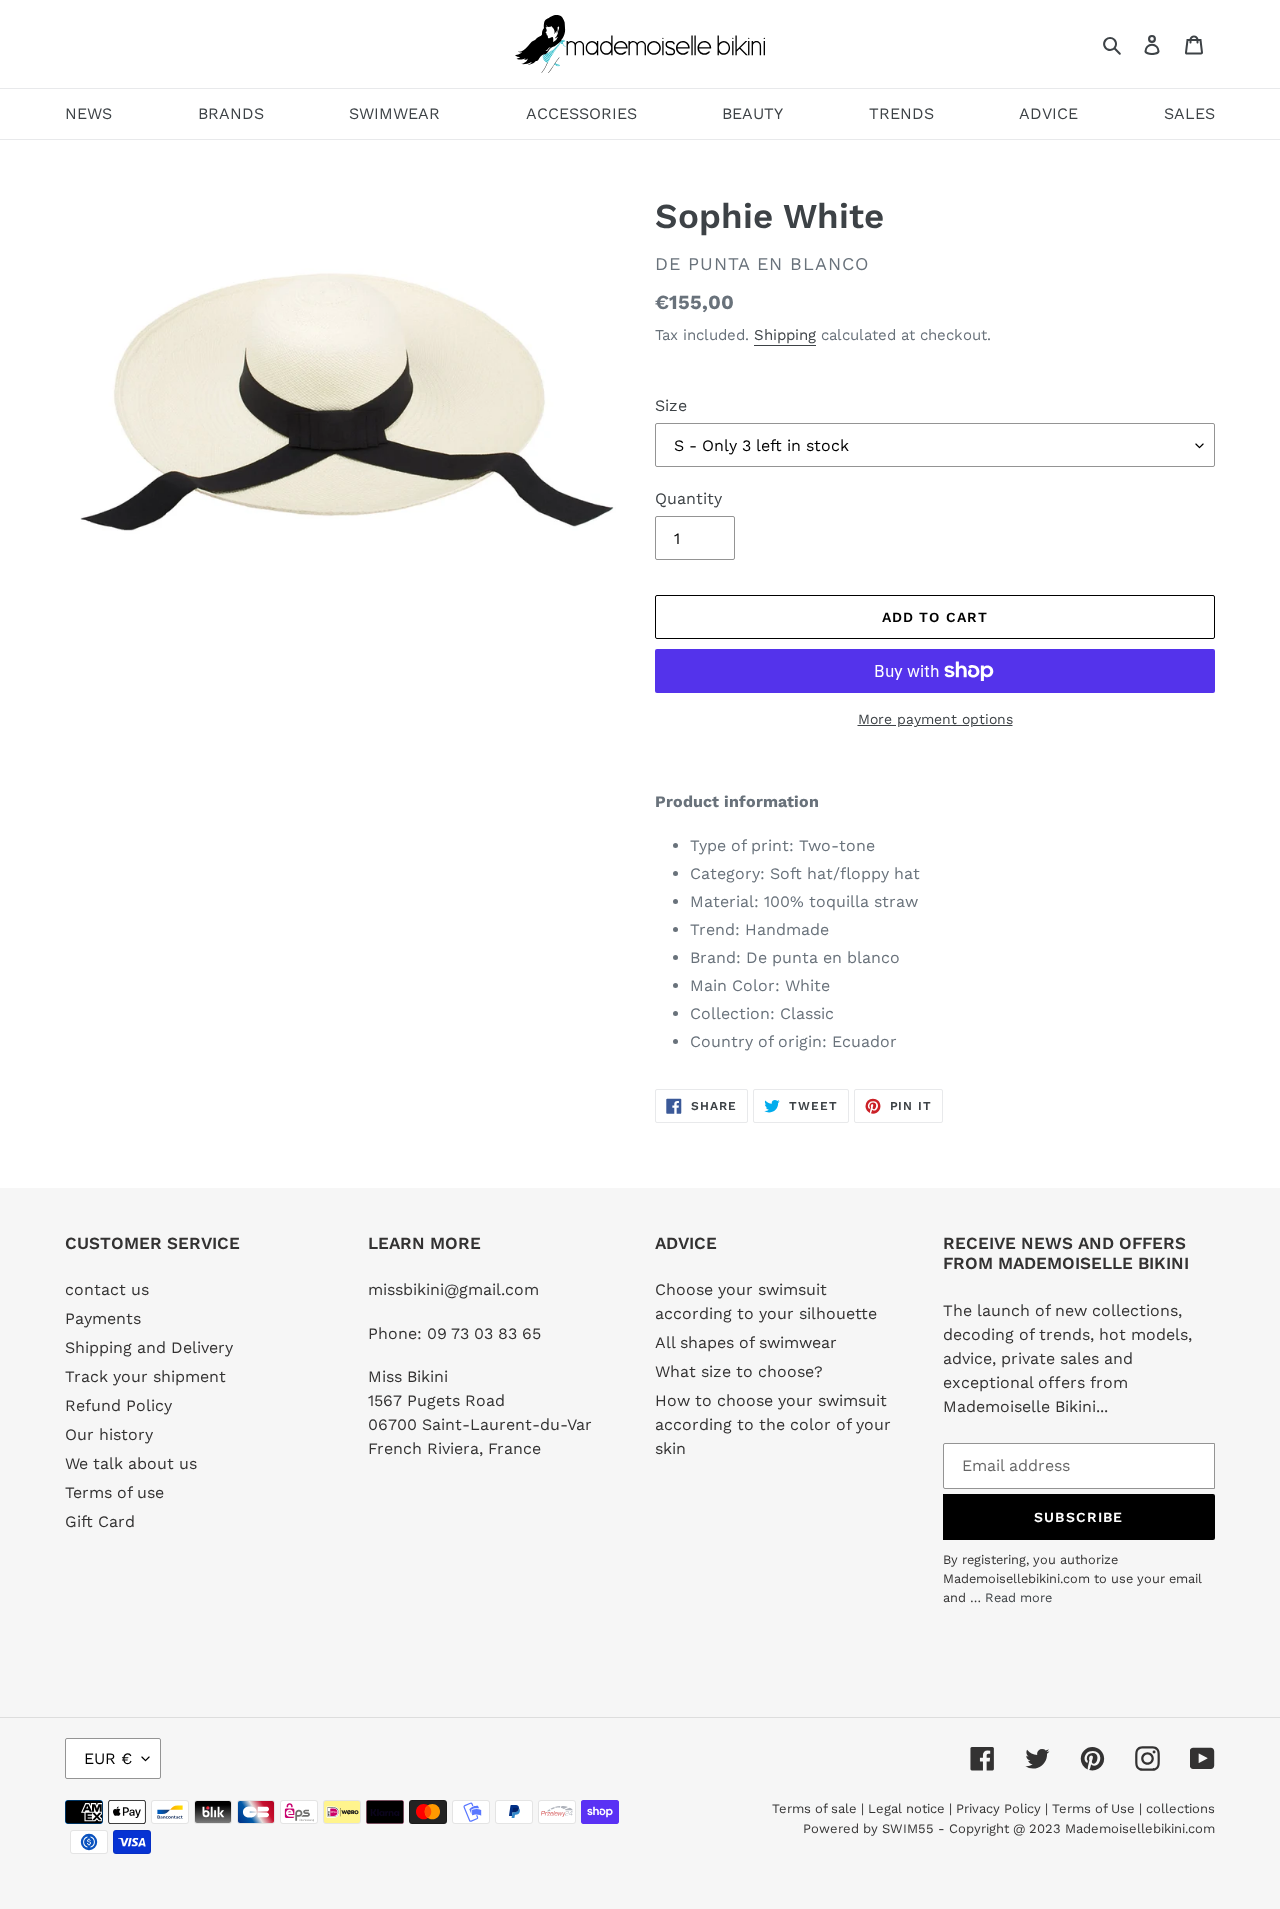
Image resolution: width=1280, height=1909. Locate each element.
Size (671, 405)
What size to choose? (739, 1371)
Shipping (785, 335)
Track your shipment (145, 1376)
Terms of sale (814, 1808)
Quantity (688, 498)
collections (1180, 1808)
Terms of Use (1093, 1808)
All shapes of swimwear (746, 1342)
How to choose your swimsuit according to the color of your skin (773, 1424)
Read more (1018, 1597)
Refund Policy (118, 1405)
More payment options (935, 719)
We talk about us (131, 1463)
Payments (103, 1318)
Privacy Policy (998, 1808)
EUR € (108, 1758)
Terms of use (114, 1492)
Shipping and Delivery (149, 1347)
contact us (107, 1289)
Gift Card (100, 1521)
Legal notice (906, 1808)
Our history (109, 1434)
